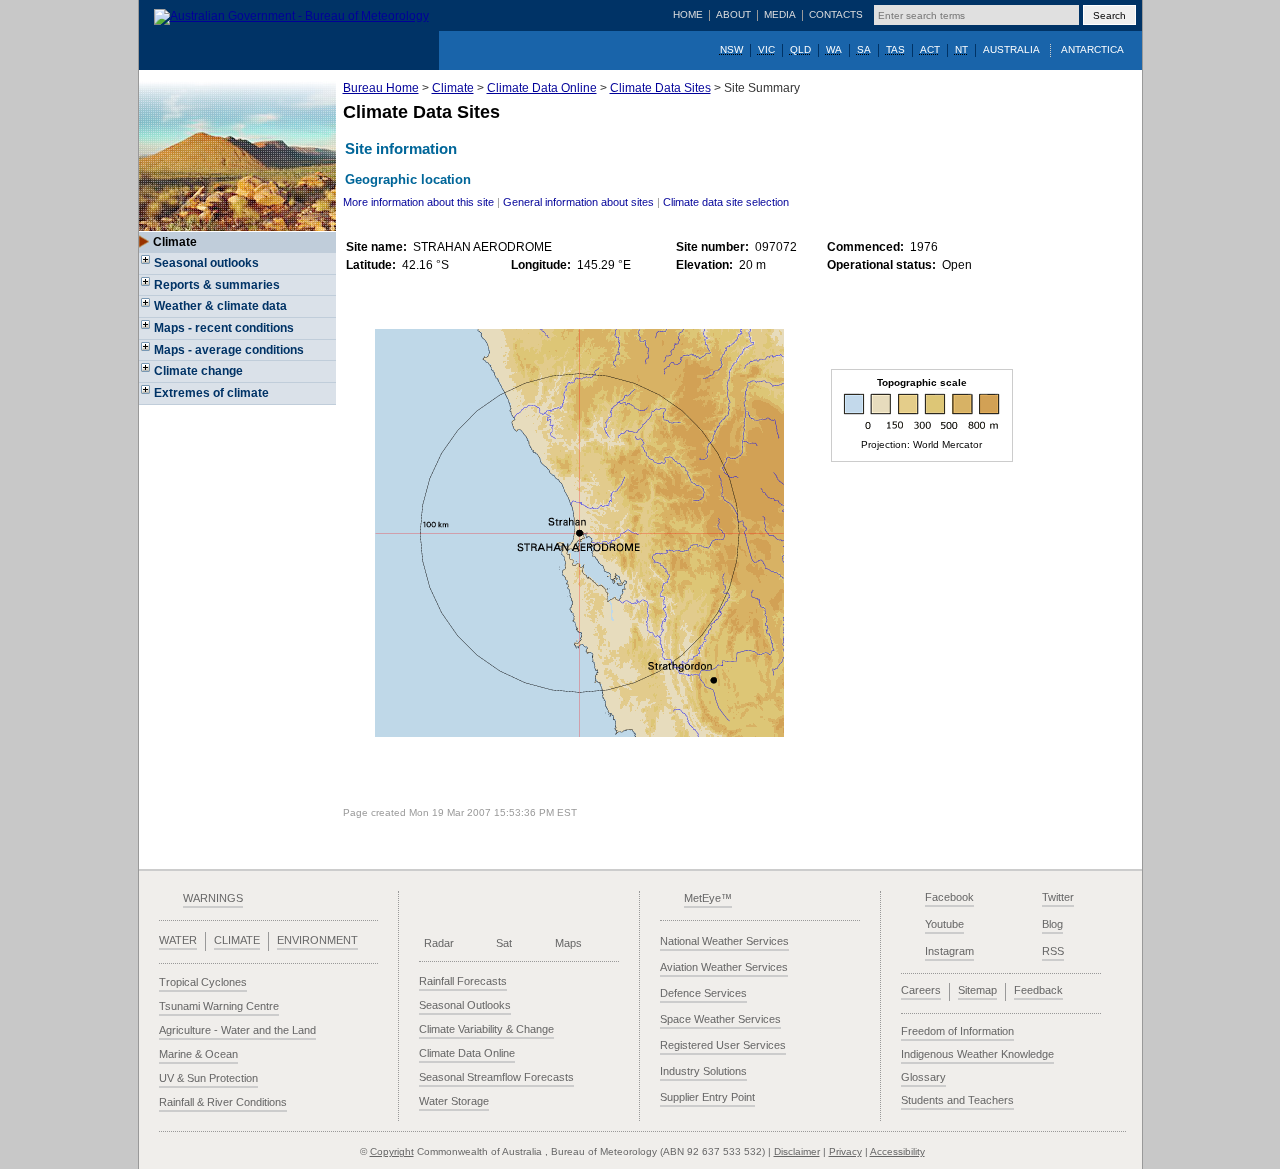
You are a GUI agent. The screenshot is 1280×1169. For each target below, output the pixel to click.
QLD (800, 49)
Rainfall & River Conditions (223, 1102)
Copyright (392, 1151)
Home (688, 14)
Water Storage (454, 1101)
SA (864, 49)
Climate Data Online (542, 88)
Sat (504, 943)
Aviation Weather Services (724, 967)
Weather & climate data (220, 306)
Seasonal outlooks (206, 263)
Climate (453, 88)
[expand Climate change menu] (146, 374)
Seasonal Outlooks (465, 1005)
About (733, 14)
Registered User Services (723, 1045)
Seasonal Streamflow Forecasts (496, 1077)
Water (178, 940)
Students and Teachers (957, 1100)
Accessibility (897, 1151)
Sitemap (977, 990)
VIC (766, 49)
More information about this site (418, 202)
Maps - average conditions (229, 350)
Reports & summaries (217, 285)
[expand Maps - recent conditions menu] (146, 331)
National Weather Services (724, 941)
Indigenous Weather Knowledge (977, 1054)
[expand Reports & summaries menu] (146, 288)
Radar (439, 943)
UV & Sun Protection (208, 1078)
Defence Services (703, 993)
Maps (568, 943)
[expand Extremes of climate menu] (146, 396)
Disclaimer (797, 1151)
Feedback (1038, 990)
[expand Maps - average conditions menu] (146, 353)
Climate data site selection (726, 202)
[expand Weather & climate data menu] (146, 309)
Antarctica (1092, 49)
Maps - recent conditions (224, 328)
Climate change (198, 371)
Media (780, 14)
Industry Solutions (703, 1071)
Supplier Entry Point (707, 1097)
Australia (1011, 49)
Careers (921, 990)
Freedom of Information (957, 1031)
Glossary (923, 1077)
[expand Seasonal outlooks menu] (146, 266)
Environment (317, 940)
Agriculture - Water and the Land (237, 1030)
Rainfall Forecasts (463, 981)
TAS (895, 49)
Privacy (845, 1151)
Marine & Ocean (198, 1054)
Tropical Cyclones (203, 982)
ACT (930, 49)
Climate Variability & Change (486, 1029)
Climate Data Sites (660, 88)
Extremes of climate (211, 393)
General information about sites (578, 202)
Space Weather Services (720, 1019)
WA (834, 49)
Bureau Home (381, 88)
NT (961, 49)
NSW (731, 49)
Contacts (836, 14)
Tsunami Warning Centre (219, 1006)
